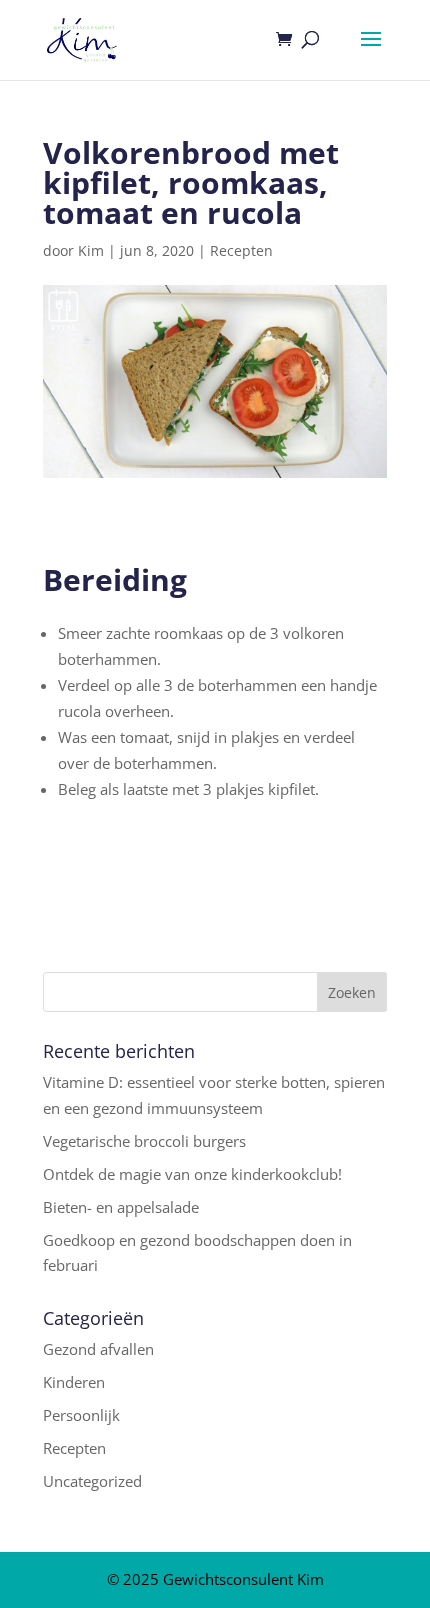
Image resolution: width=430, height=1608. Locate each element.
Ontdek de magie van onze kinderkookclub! (192, 1174)
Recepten (241, 250)
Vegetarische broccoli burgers (144, 1141)
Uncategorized (92, 1481)
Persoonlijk (81, 1415)
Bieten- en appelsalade (121, 1207)
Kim (91, 250)
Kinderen (74, 1382)
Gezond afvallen (98, 1349)
